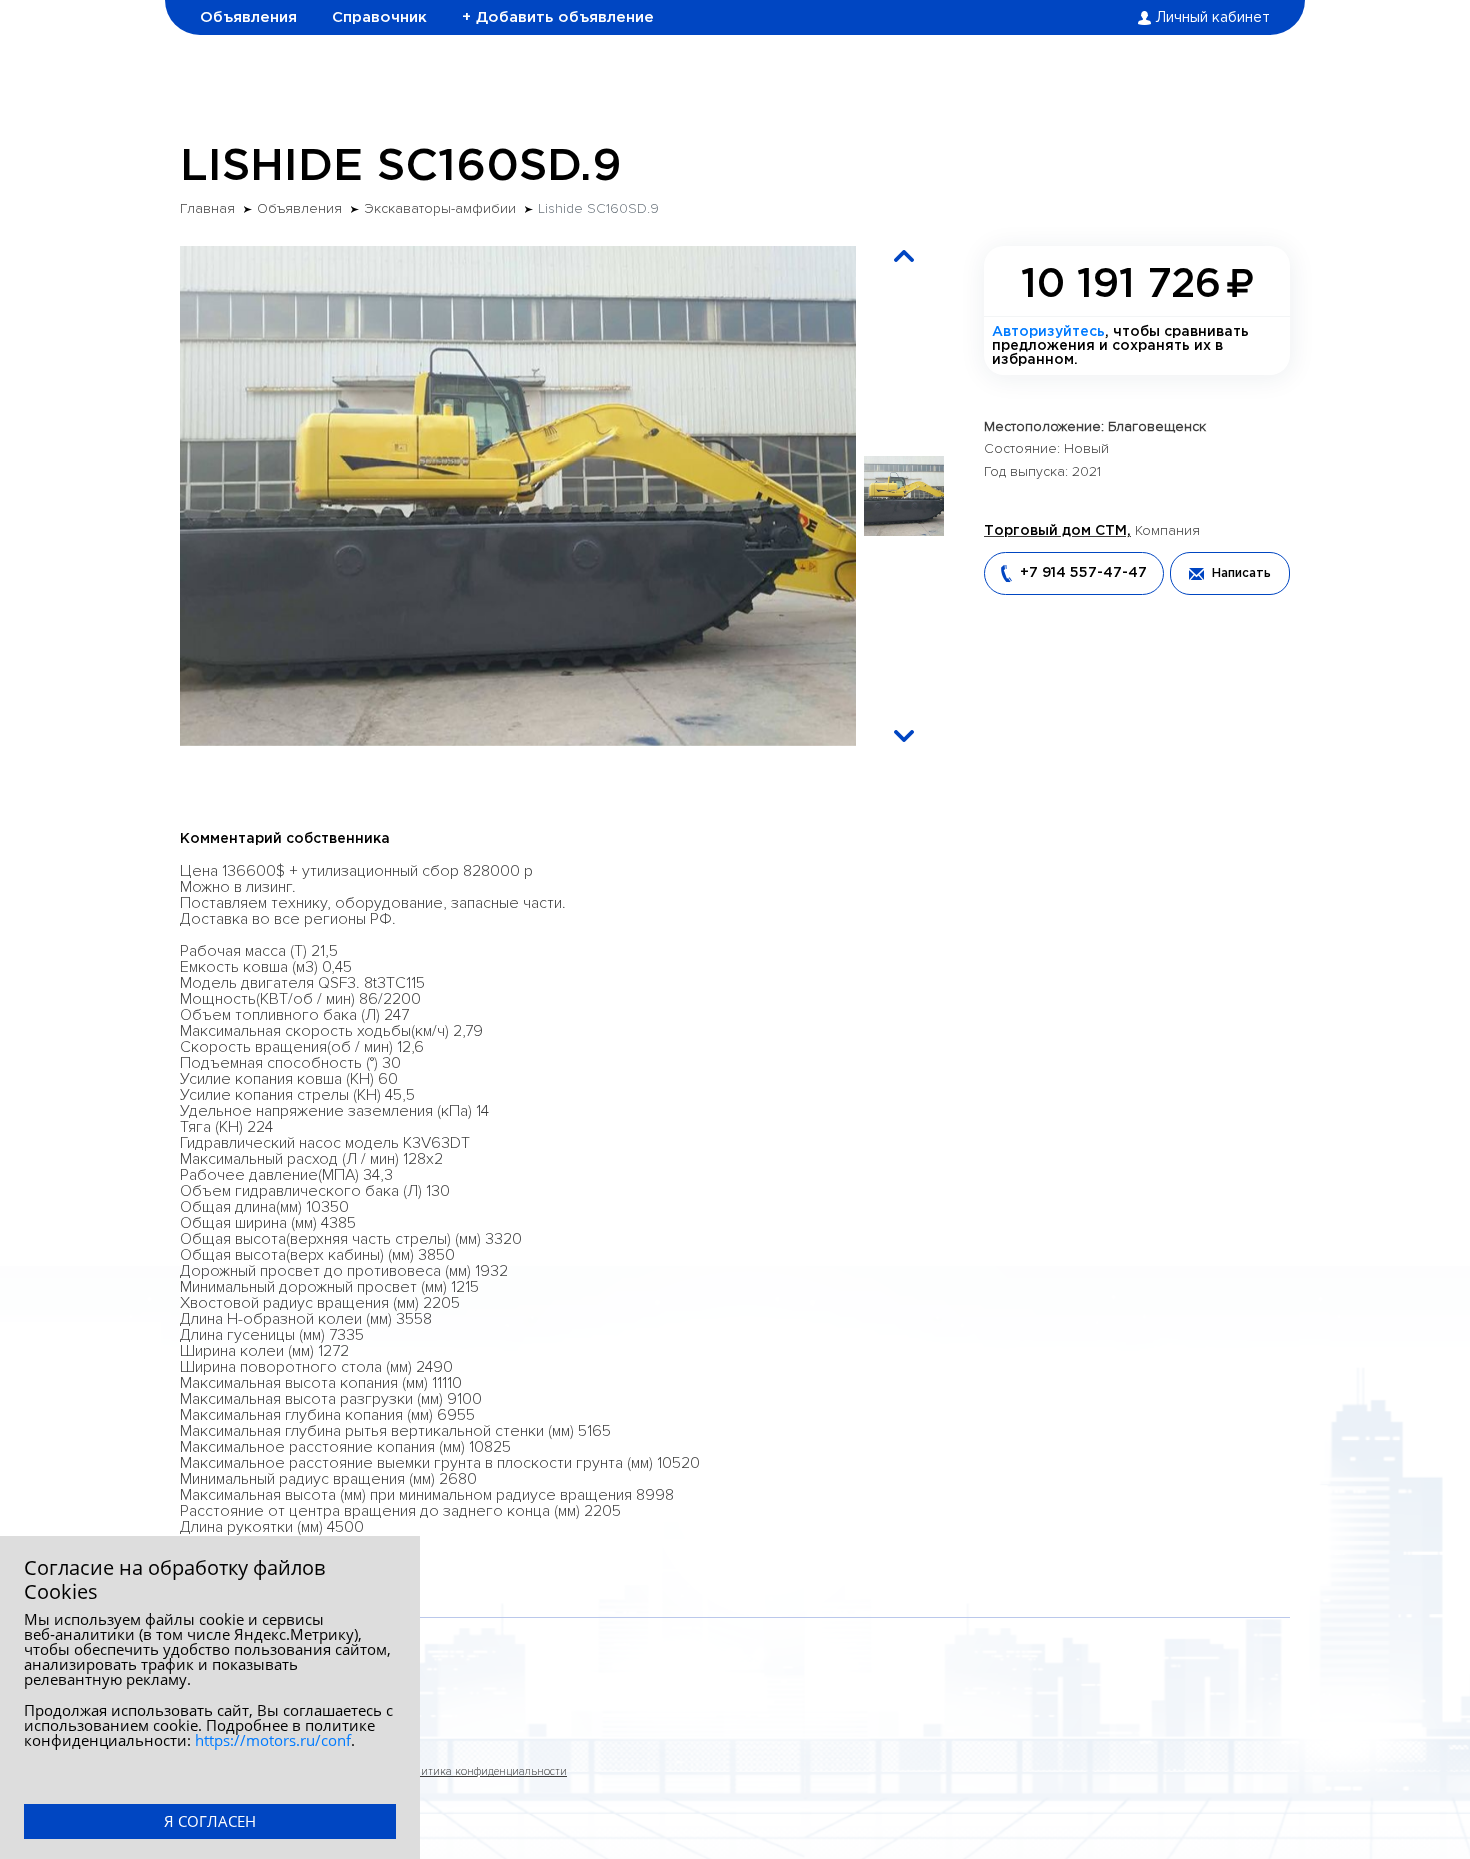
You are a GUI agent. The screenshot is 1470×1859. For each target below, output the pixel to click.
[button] (904, 256)
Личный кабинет (1213, 18)
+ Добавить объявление (558, 17)
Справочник (379, 17)
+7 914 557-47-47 (1083, 573)
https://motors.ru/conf (273, 1740)
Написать (1241, 573)
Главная (207, 209)
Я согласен (210, 1821)
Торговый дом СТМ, (1057, 531)
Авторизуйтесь (1048, 332)
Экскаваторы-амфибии (440, 209)
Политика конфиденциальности (484, 1771)
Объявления (248, 17)
